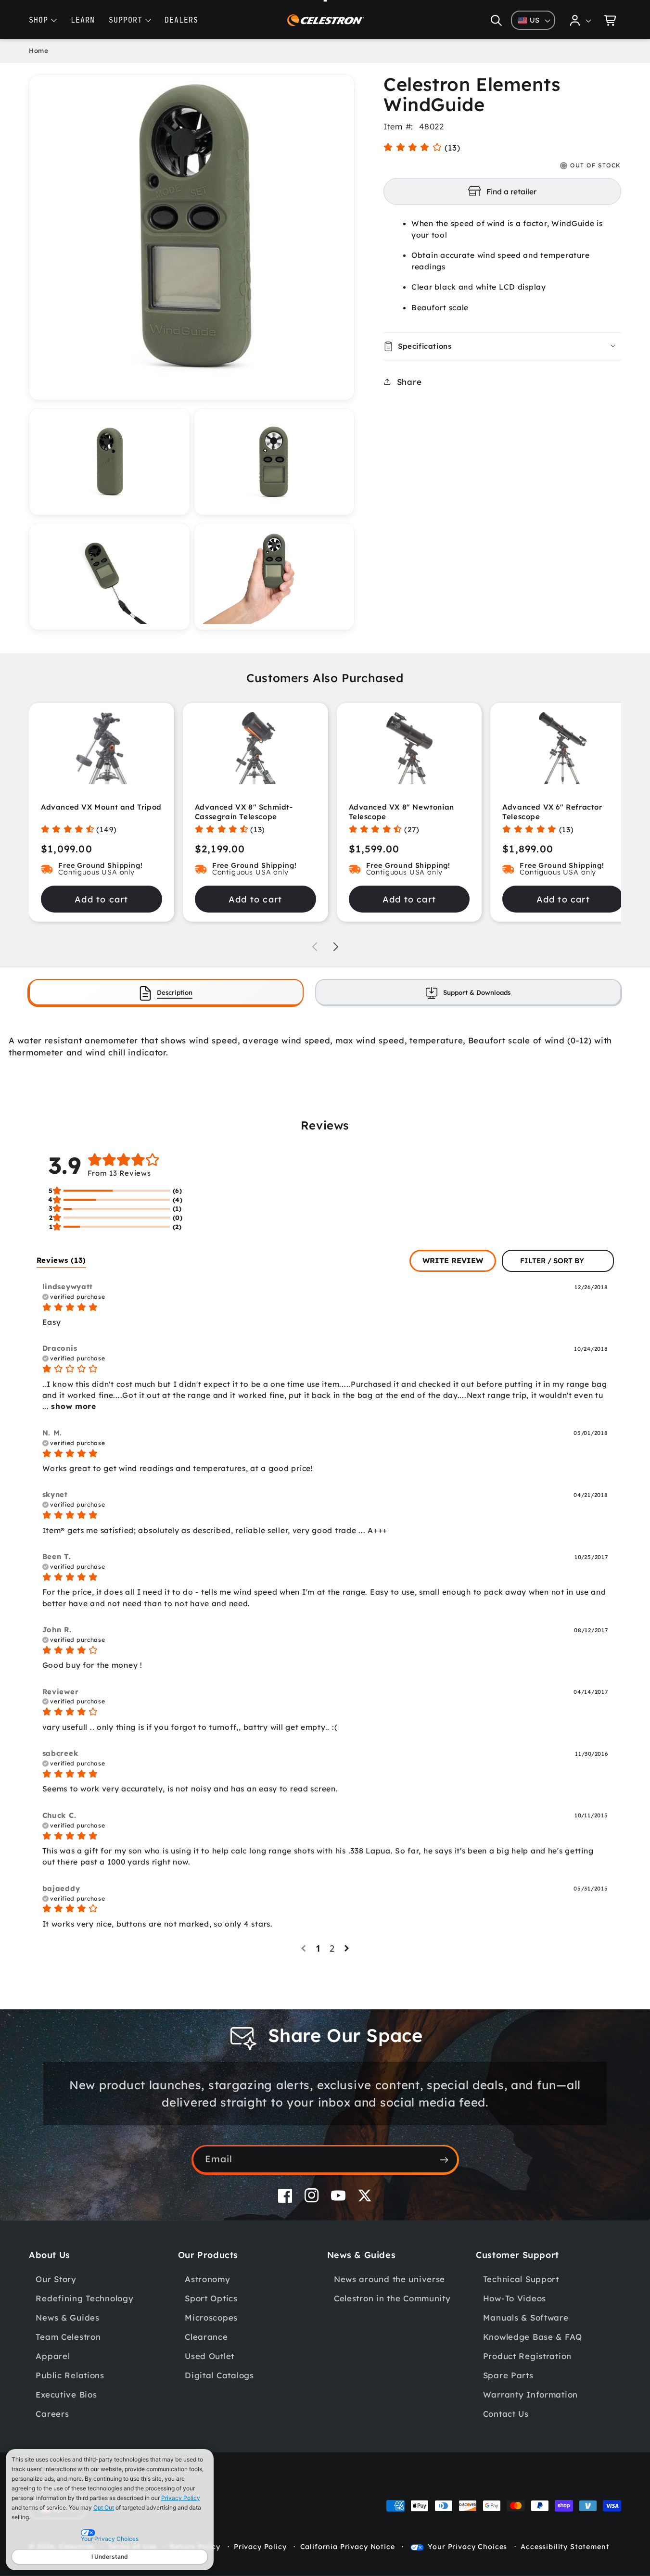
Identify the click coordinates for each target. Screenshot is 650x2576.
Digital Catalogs (219, 2375)
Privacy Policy (181, 2498)
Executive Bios (66, 2394)
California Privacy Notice (348, 2547)
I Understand (110, 2557)
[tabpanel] (325, 1046)
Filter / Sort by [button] (552, 1261)
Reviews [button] (62, 1260)
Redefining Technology (84, 2298)
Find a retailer (511, 191)
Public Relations (70, 2375)
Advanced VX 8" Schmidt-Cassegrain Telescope (244, 812)
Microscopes (211, 2317)
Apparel (53, 2355)
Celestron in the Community (392, 2298)
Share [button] (409, 381)
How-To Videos (515, 2298)
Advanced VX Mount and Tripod (101, 807)
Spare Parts (508, 2375)
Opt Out (104, 2507)
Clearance (206, 2336)
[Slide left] (315, 947)
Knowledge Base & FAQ (533, 2336)
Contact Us (506, 2413)
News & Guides (67, 2317)
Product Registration (527, 2355)
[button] (496, 20)
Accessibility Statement (565, 2547)
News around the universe (389, 2278)
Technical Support (521, 2278)
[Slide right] (336, 947)
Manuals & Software (526, 2317)
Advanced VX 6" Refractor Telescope (552, 812)
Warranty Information (530, 2394)
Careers (52, 2413)
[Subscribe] (444, 2160)
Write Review (453, 1260)
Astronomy (207, 2278)
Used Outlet (210, 2355)
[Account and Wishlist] (581, 20)
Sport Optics (211, 2298)
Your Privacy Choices (467, 2547)
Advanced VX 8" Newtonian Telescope (401, 812)
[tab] (166, 992)
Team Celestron (68, 2336)
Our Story (56, 2278)
